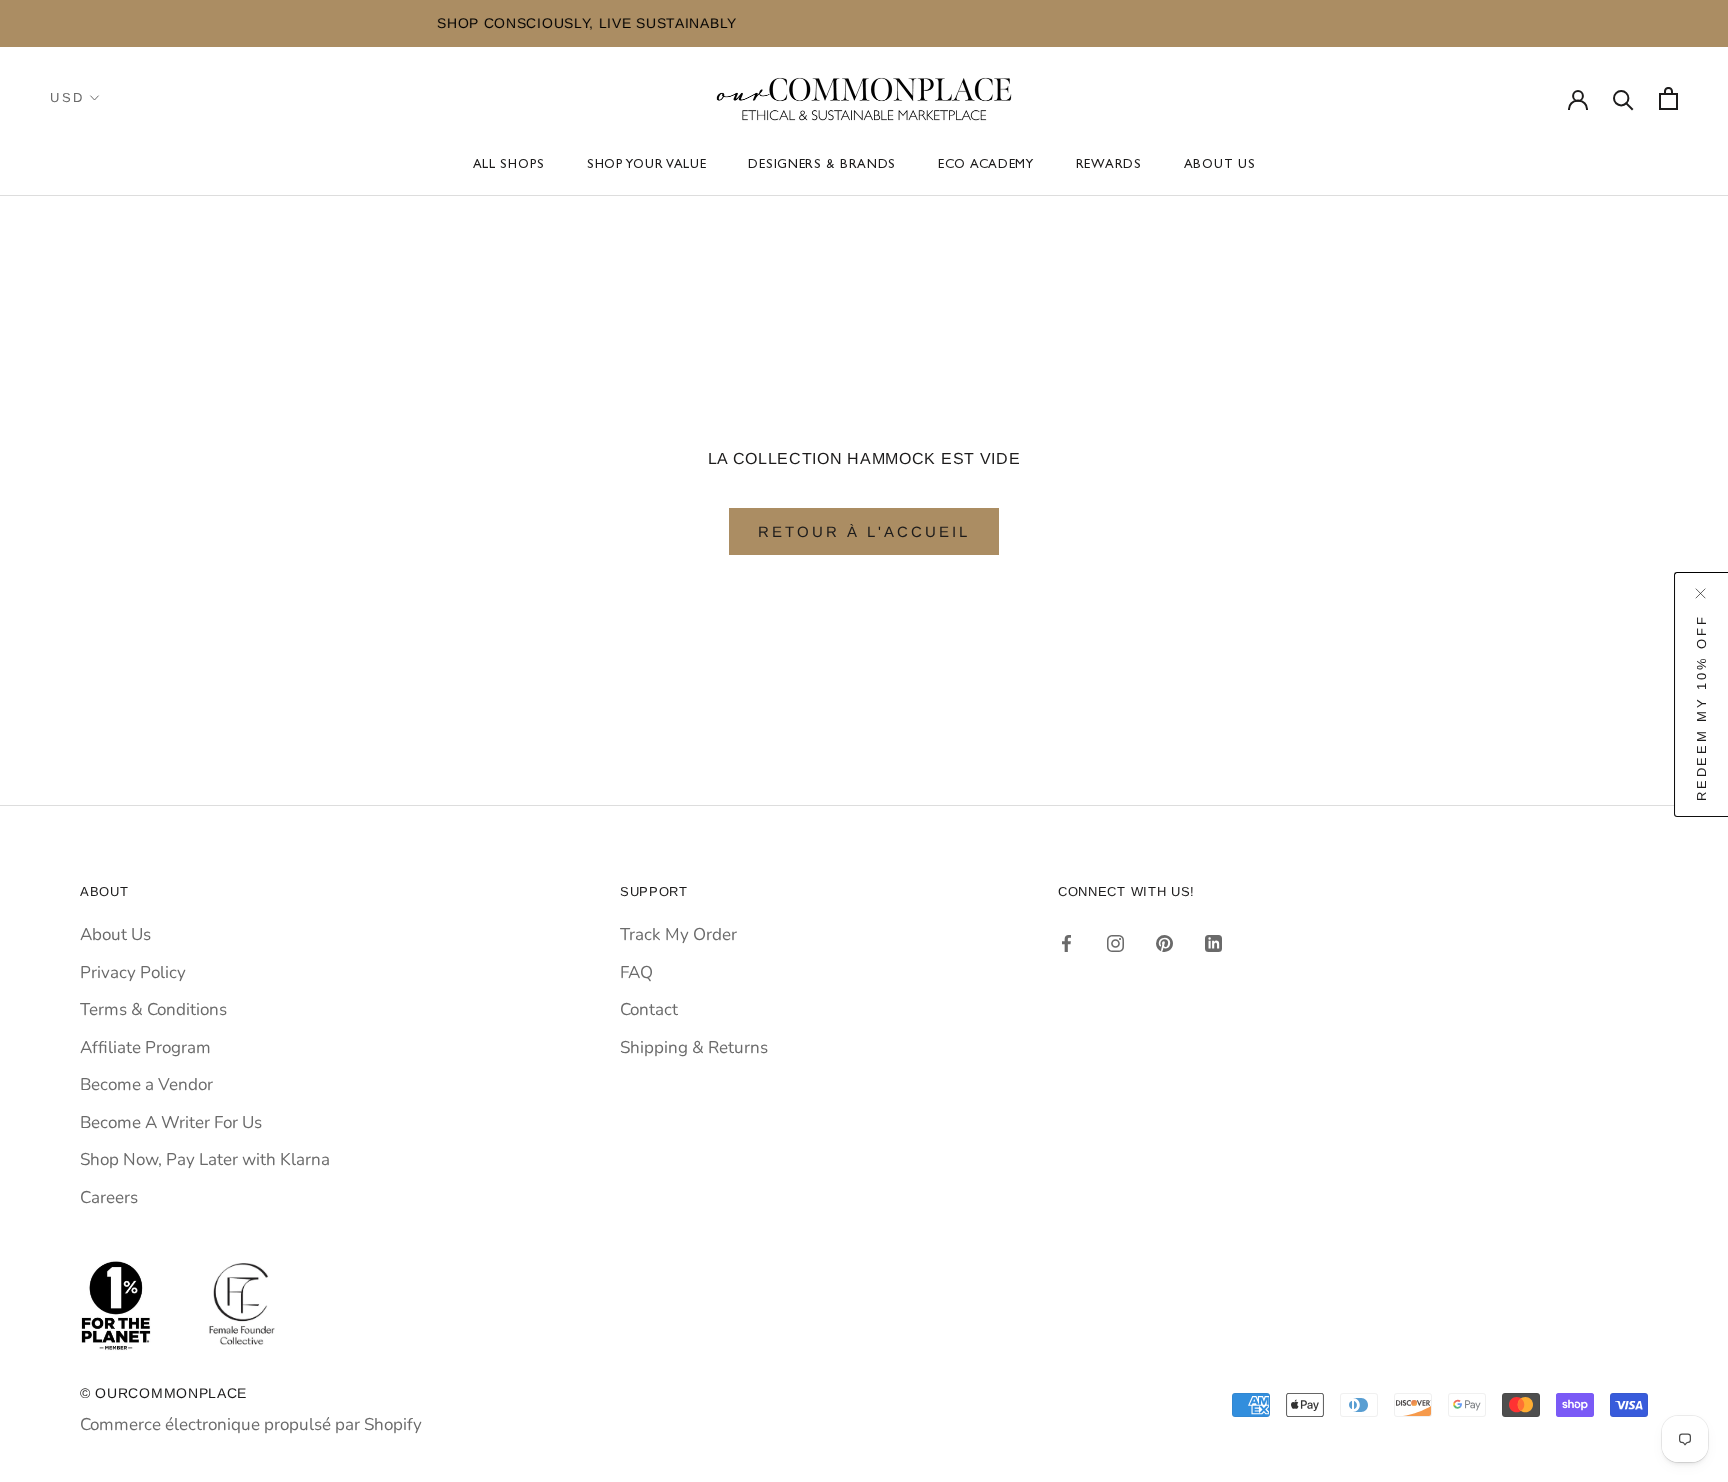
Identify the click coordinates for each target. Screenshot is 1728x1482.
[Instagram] (1115, 942)
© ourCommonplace (163, 1393)
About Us (1220, 166)
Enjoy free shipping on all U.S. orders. (1556, 23)
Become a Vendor (146, 1084)
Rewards (1109, 166)
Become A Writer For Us (171, 1122)
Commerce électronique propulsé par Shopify (251, 1424)
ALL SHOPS (509, 166)
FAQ (636, 972)
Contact (649, 1009)
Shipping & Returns (694, 1047)
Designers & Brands (822, 166)
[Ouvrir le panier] (1668, 98)
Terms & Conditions (153, 1009)
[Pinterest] (1164, 942)
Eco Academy (986, 166)
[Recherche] (1623, 98)
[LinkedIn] (1213, 942)
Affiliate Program (145, 1047)
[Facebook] (1066, 942)
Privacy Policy (133, 972)
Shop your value (647, 166)
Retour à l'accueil (864, 531)
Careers (109, 1197)
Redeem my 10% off (1701, 707)
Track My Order (678, 934)
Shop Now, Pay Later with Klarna (205, 1159)
